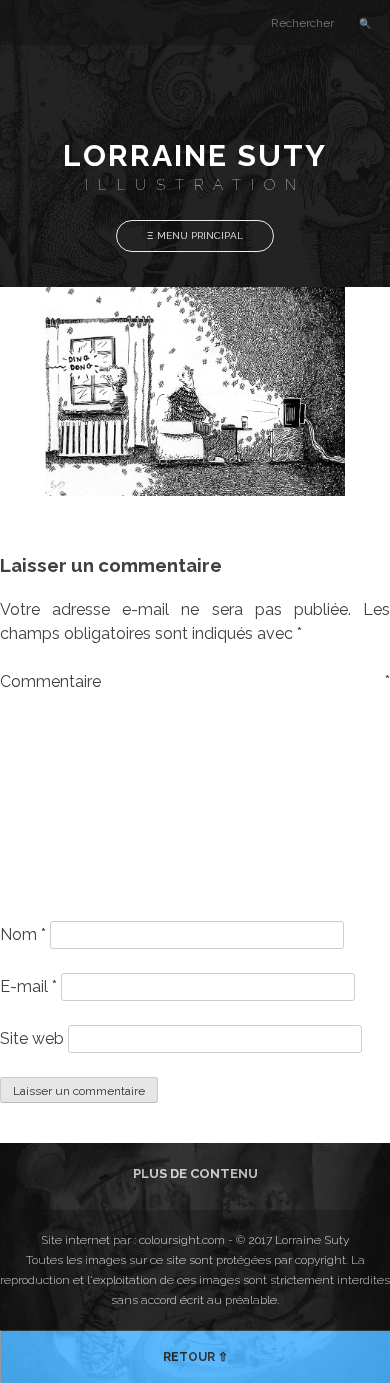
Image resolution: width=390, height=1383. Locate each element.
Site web (32, 1038)
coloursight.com (182, 1240)
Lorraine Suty (195, 155)
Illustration (195, 185)
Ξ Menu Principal (195, 235)
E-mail (28, 986)
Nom (23, 934)
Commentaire (195, 681)
